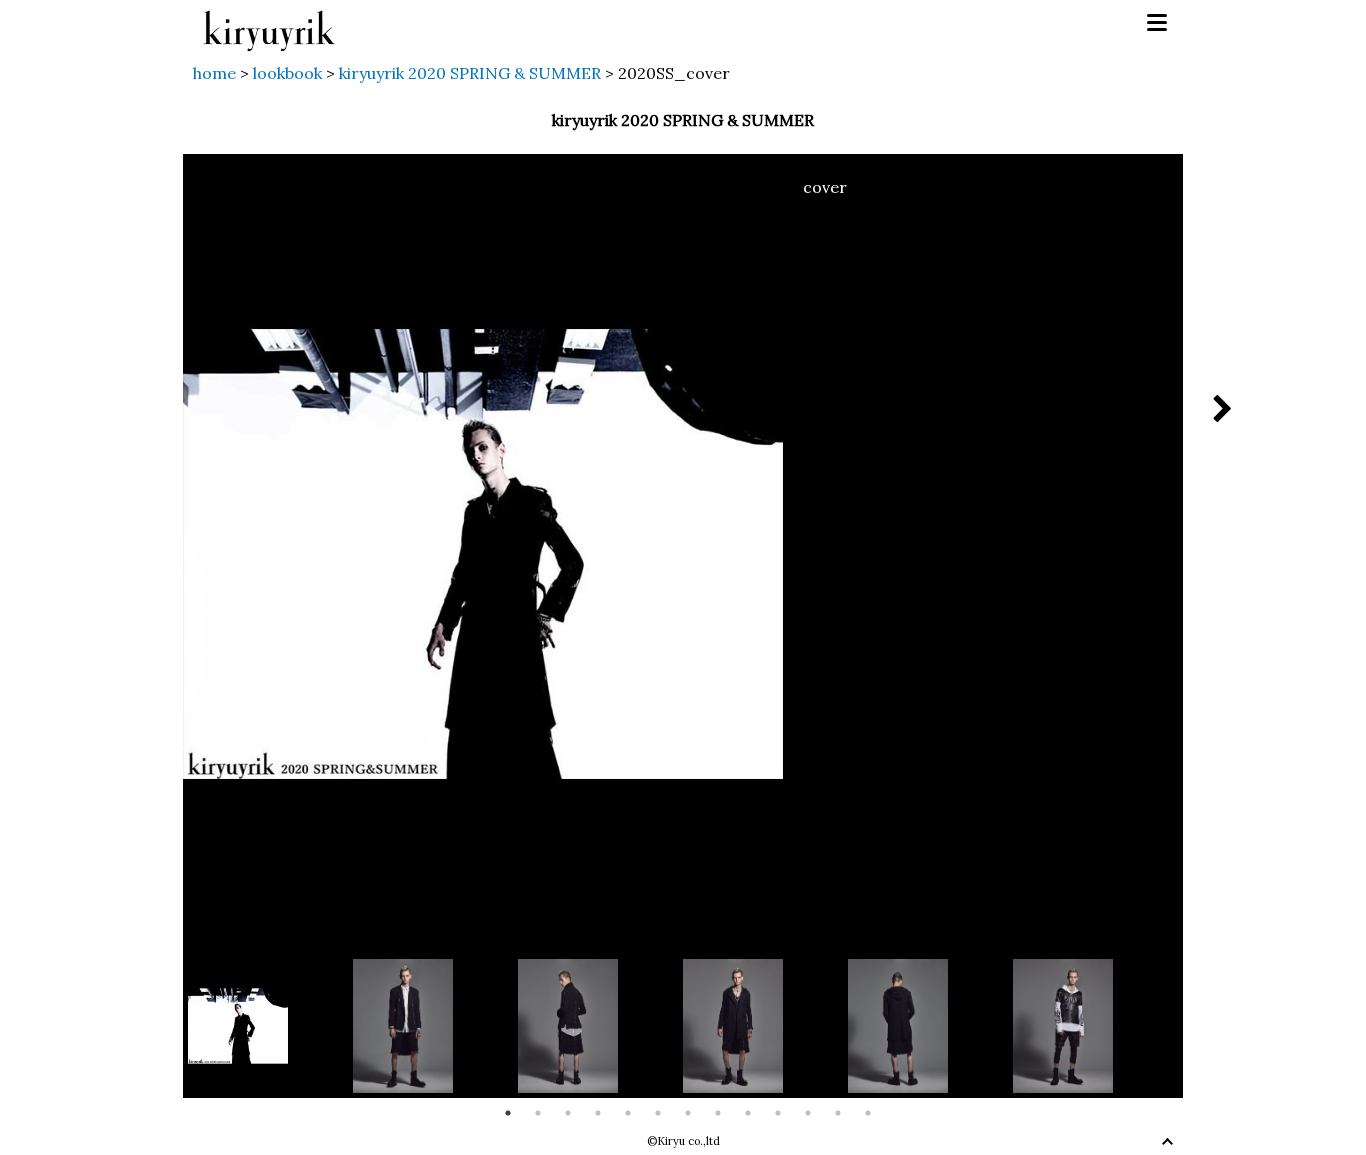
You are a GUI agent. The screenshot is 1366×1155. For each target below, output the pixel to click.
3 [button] (568, 1113)
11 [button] (808, 1113)
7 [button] (688, 1113)
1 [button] (508, 1113)
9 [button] (748, 1113)
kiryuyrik (269, 23)
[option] (270, 1025)
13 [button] (868, 1113)
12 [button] (838, 1113)
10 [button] (778, 1113)
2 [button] (538, 1113)
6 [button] (658, 1113)
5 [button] (628, 1113)
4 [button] (598, 1113)
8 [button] (718, 1113)
